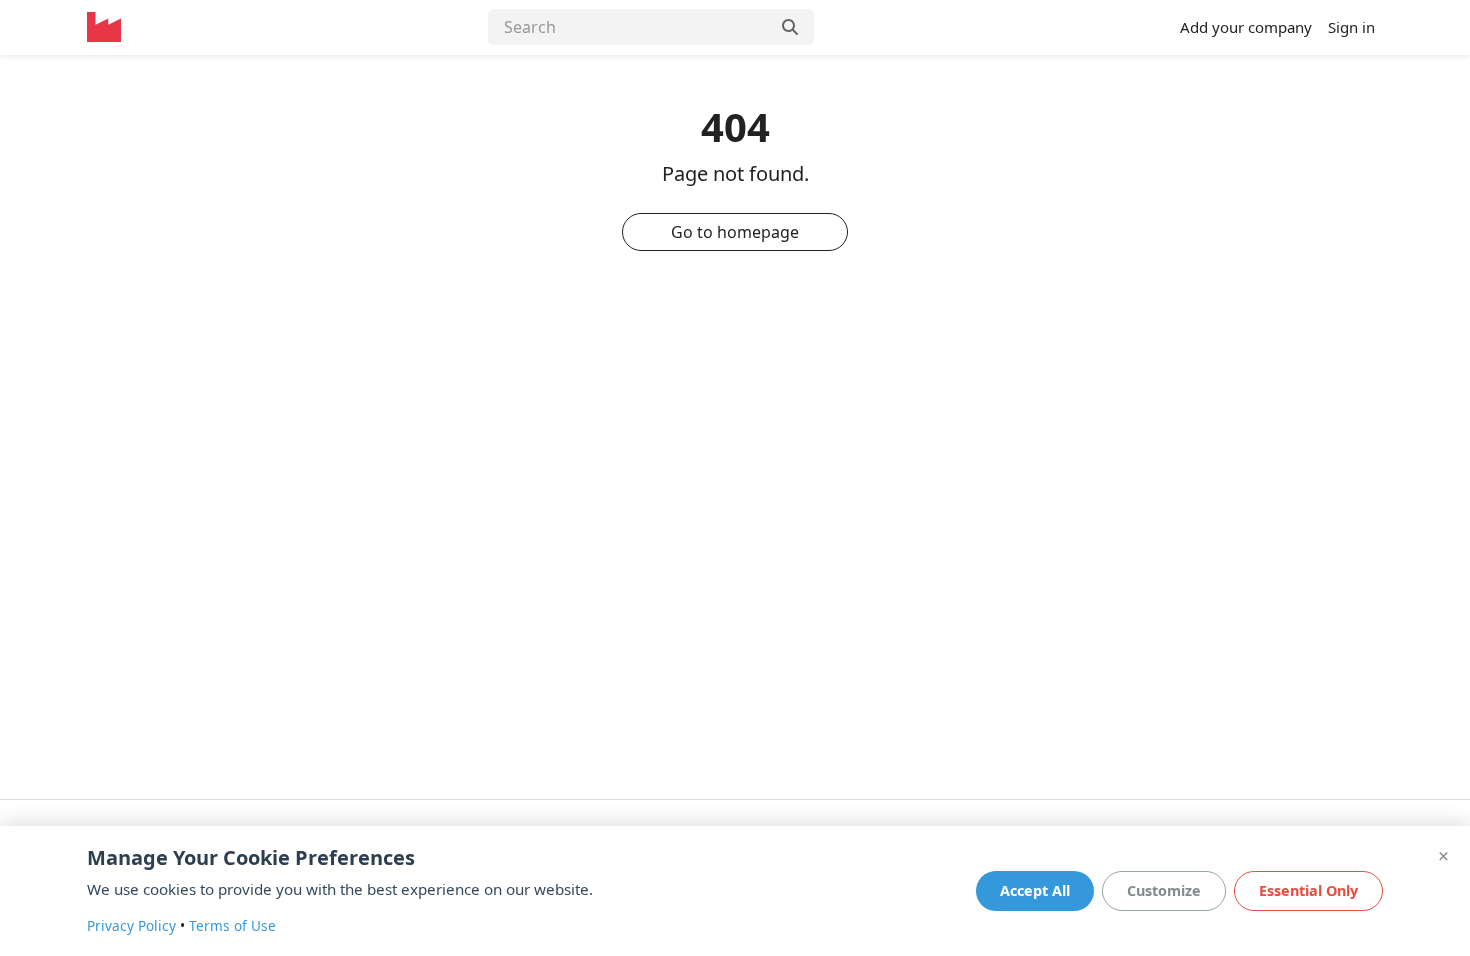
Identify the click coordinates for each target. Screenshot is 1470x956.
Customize (1164, 890)
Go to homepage (735, 232)
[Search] (792, 27)
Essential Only (1308, 890)
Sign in (1351, 27)
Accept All (1035, 890)
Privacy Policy (131, 925)
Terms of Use (232, 925)
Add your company (1246, 27)
